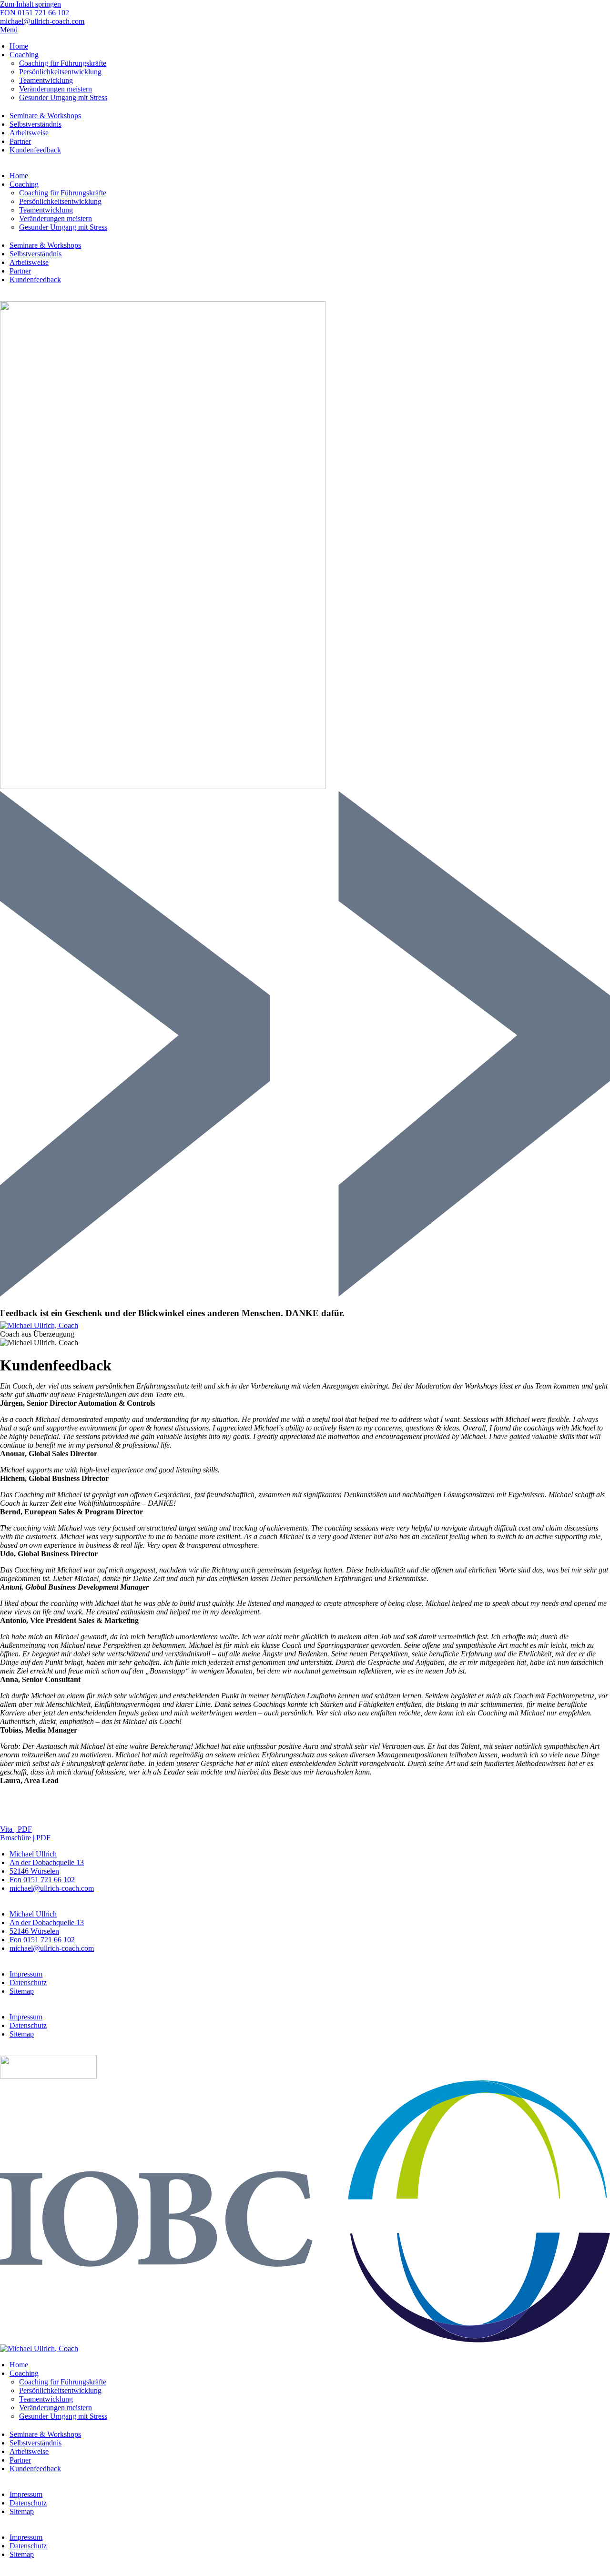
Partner (20, 141)
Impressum (26, 1974)
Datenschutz (28, 1983)
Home (19, 46)
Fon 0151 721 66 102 (42, 1880)
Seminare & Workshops (45, 116)
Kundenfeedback (35, 150)
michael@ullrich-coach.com (52, 1888)
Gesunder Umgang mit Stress (63, 97)
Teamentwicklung (46, 80)
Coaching (24, 55)
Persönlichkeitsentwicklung (60, 72)
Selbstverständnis (36, 124)
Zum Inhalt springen (30, 4)
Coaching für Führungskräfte (63, 63)
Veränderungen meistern (56, 89)
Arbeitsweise (29, 133)
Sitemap (22, 1991)
